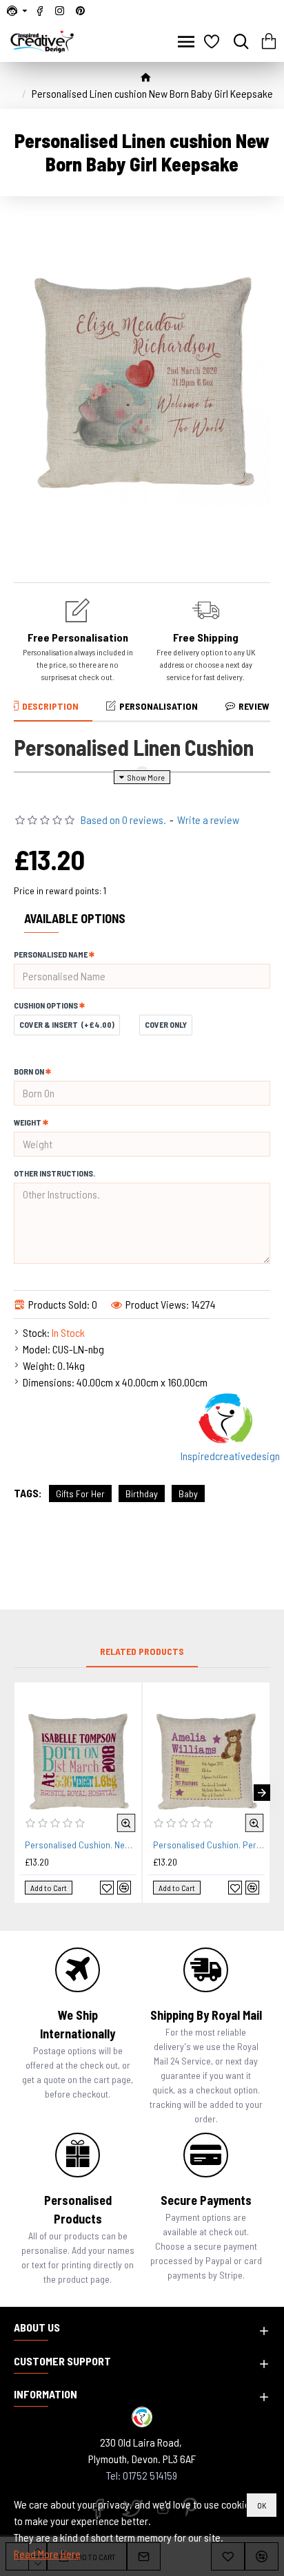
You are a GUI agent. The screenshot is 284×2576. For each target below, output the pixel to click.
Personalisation (159, 706)
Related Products (142, 1651)
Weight (28, 1122)
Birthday (142, 1493)
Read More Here (47, 2554)
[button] (22, 1793)
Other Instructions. (54, 1173)
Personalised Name (51, 954)
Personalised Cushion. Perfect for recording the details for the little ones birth (209, 1845)
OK (262, 2505)
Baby (188, 1493)
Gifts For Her (80, 1493)
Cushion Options (46, 1005)
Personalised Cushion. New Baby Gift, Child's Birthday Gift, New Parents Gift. (81, 1845)
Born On (29, 1071)
